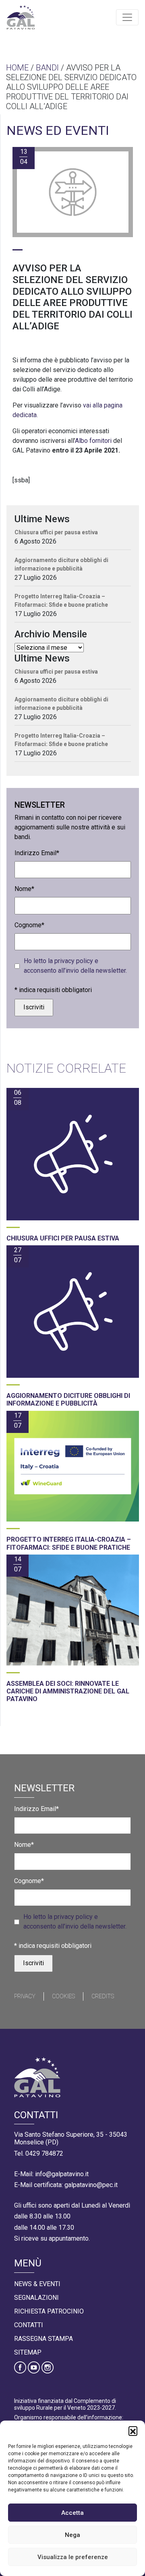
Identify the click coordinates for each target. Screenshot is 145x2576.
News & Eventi (37, 2284)
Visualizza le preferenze (73, 2557)
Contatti (29, 2325)
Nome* (24, 889)
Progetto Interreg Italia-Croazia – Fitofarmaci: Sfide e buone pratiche (61, 601)
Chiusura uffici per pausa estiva (56, 532)
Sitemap (28, 2352)
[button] (133, 2431)
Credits (103, 1996)
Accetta (72, 2513)
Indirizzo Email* (37, 853)
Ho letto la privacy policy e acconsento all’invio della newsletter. (75, 966)
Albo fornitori (93, 441)
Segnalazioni (36, 2298)
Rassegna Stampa (43, 2339)
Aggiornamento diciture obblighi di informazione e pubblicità (61, 564)
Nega (72, 2535)
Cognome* (29, 925)
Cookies (63, 1996)
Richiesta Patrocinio (49, 2311)
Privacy (25, 1996)
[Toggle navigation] (127, 17)
